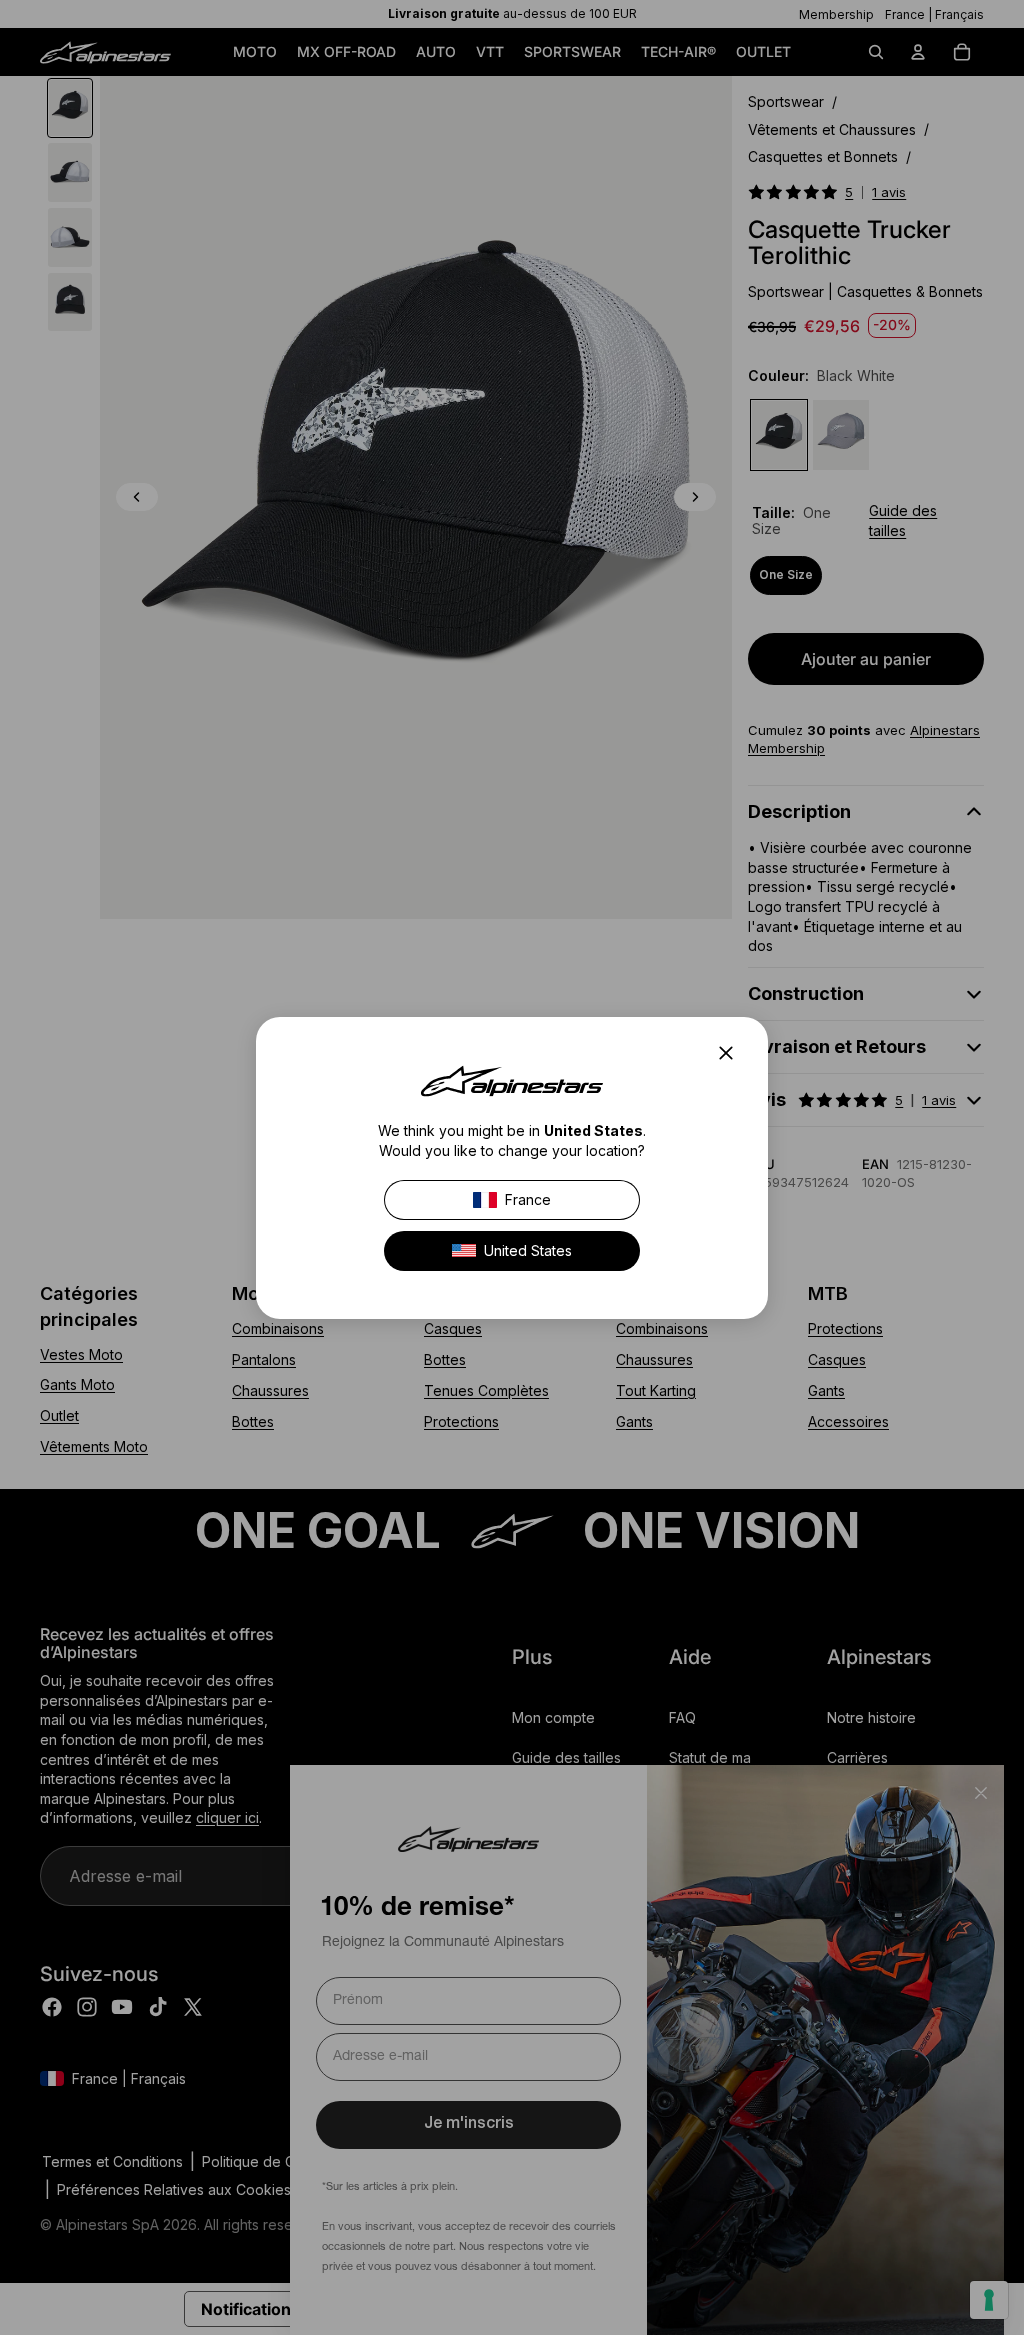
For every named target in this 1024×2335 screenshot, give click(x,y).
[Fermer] (732, 1053)
